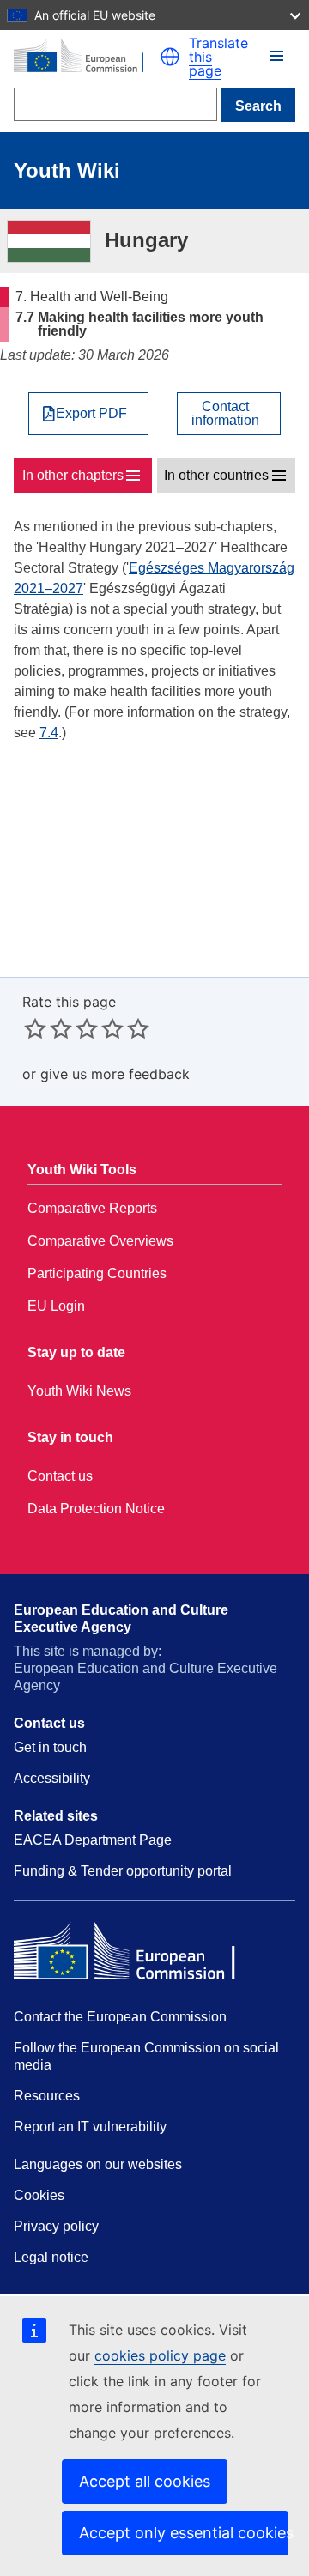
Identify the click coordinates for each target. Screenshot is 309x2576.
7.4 (49, 733)
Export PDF (91, 414)
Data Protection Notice (96, 1509)
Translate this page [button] (218, 57)
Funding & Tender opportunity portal (123, 1871)
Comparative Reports (92, 1208)
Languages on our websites (98, 2164)
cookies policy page (160, 2355)
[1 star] (35, 1028)
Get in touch (50, 1747)
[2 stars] (48, 1028)
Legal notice (51, 2257)
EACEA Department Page (93, 1840)
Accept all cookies (145, 2481)
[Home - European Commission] (87, 57)
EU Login (56, 1306)
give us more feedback (115, 1074)
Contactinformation (225, 414)
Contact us (60, 1476)
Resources (47, 2096)
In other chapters (73, 475)
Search (258, 106)
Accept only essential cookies (184, 2533)
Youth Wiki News (79, 1391)
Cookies (39, 2195)
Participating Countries (97, 1273)
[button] (170, 57)
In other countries (216, 475)
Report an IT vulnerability (90, 2127)
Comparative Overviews (100, 1241)
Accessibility (52, 1778)
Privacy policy (56, 2226)
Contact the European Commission (120, 2017)
